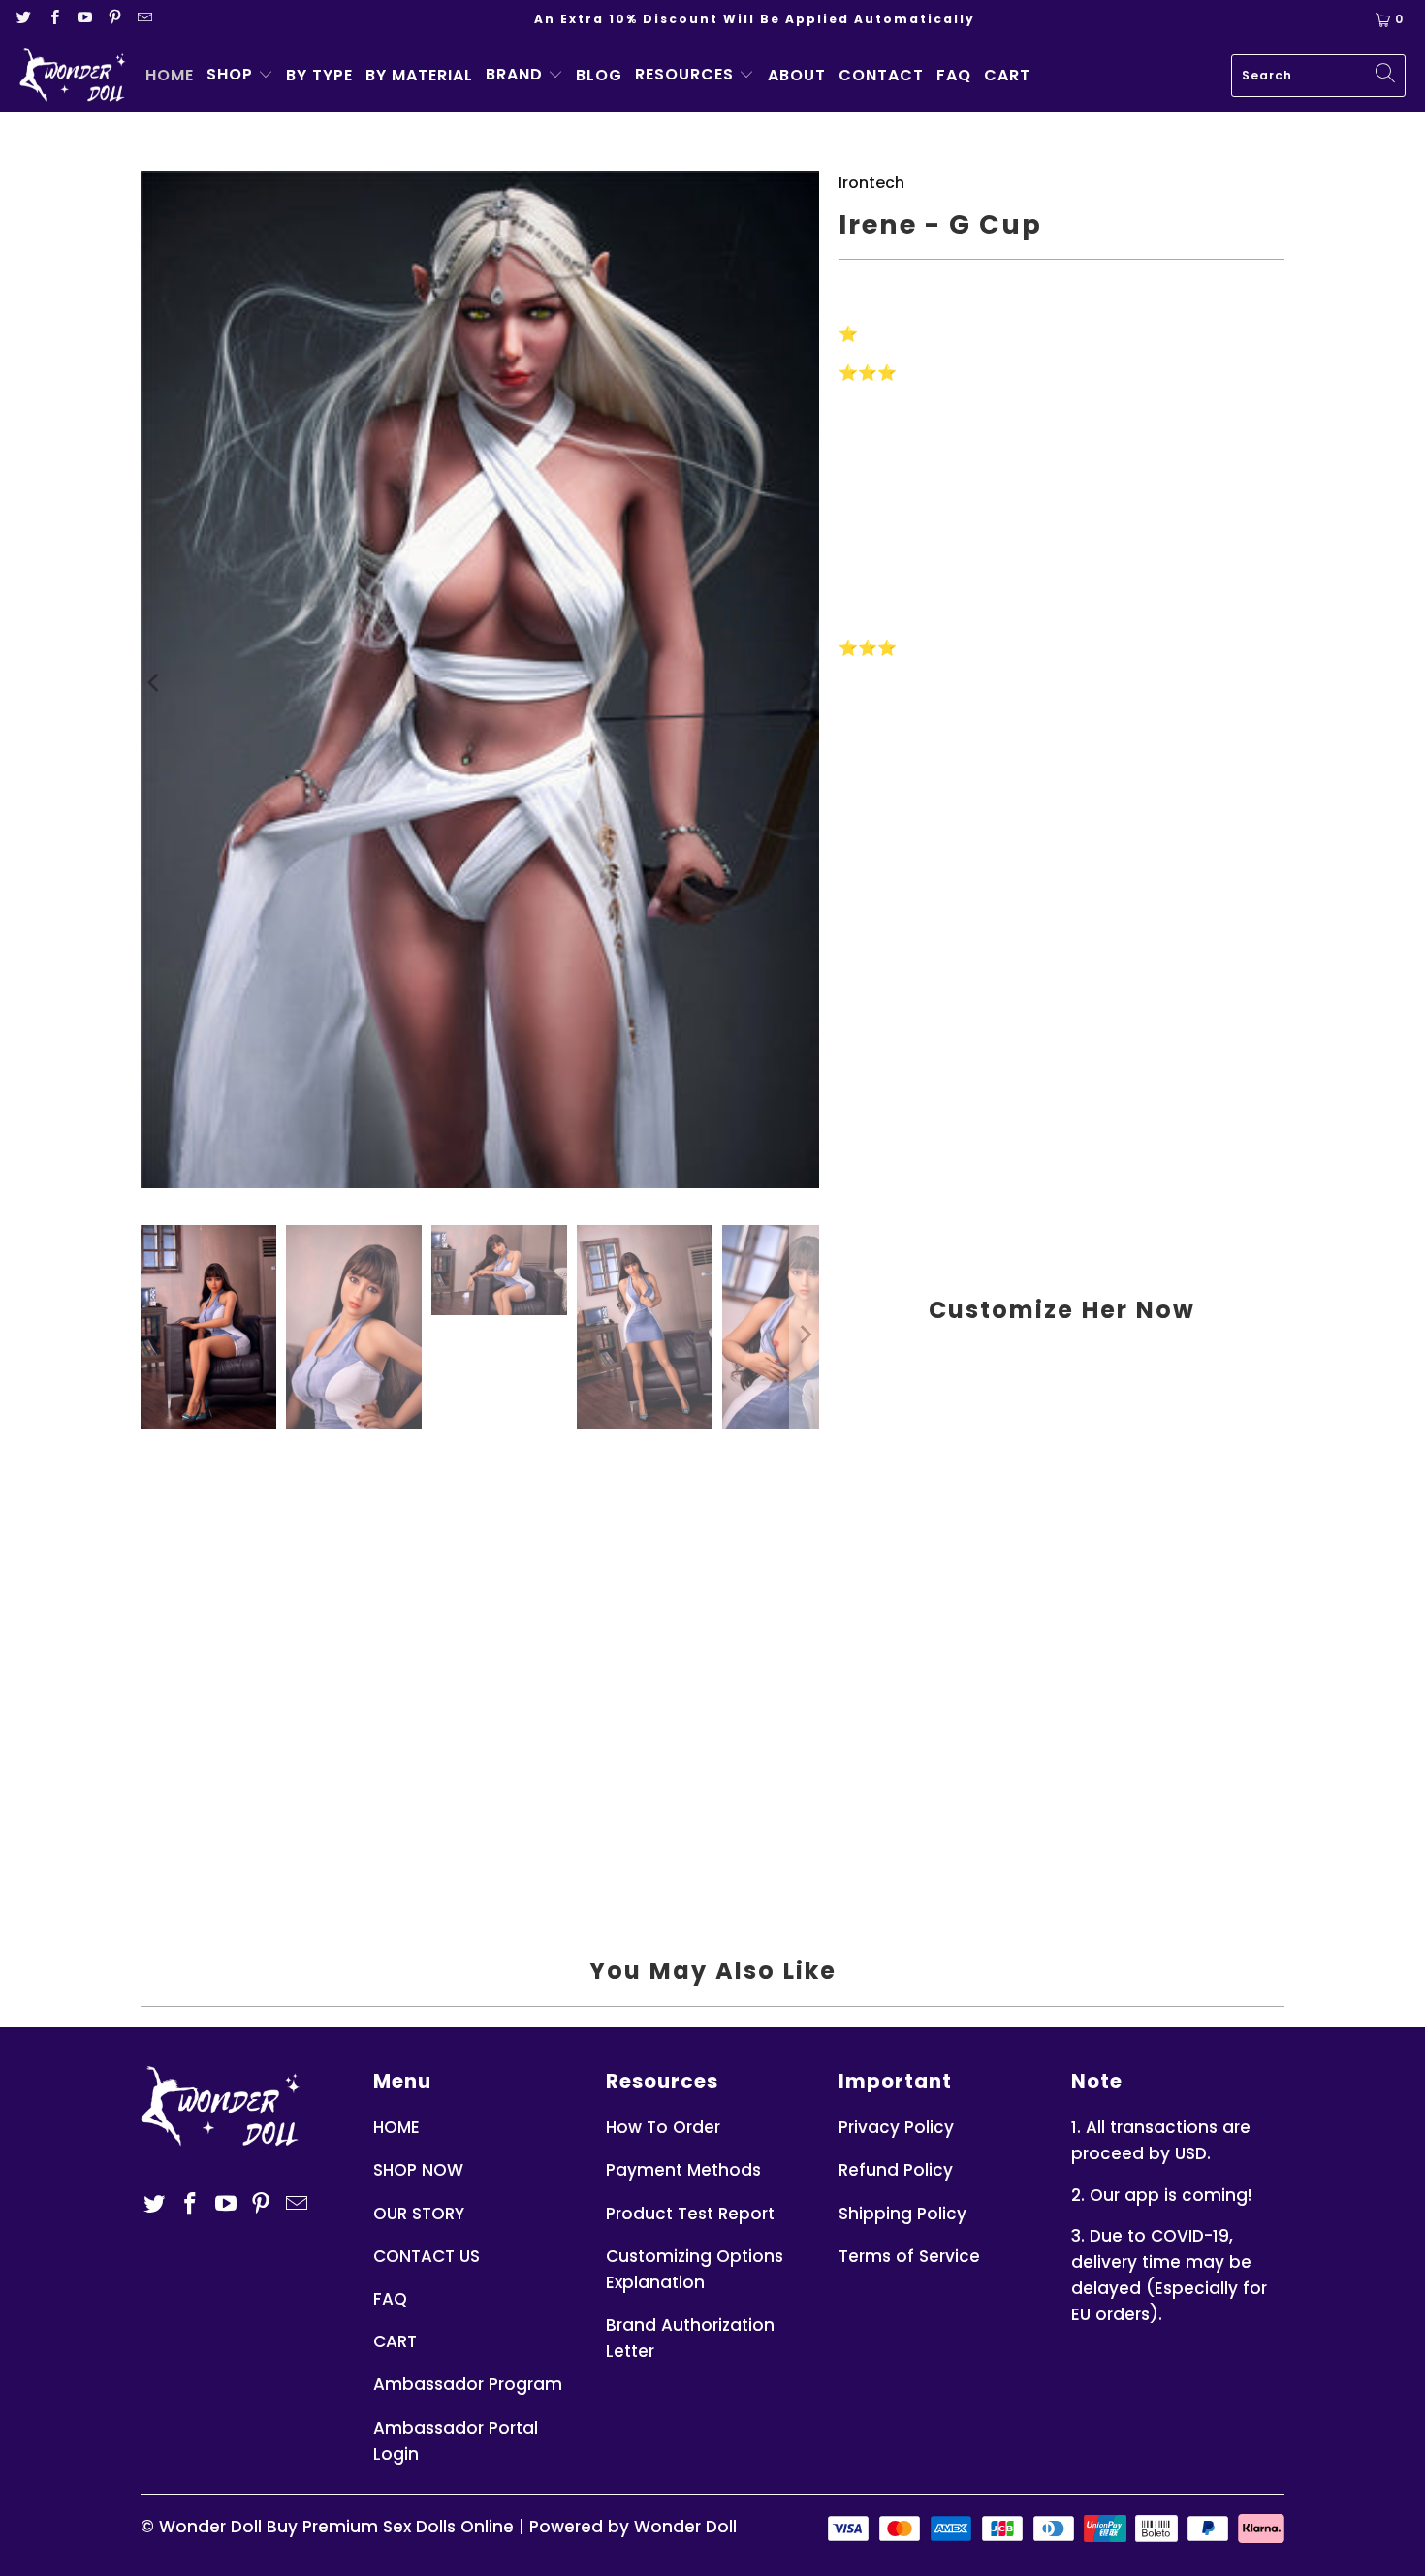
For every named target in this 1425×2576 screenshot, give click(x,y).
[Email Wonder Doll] (144, 19)
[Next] (805, 683)
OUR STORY (419, 2214)
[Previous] (155, 683)
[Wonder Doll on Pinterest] (116, 19)
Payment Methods (683, 2170)
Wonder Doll (210, 2527)
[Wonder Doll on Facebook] (55, 19)
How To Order (663, 2127)
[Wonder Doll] (73, 76)
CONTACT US (427, 2256)
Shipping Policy (902, 2214)
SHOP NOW (418, 2170)
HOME (396, 2127)
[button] (240, 76)
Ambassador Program (468, 2384)
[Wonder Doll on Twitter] (25, 19)
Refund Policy (896, 2170)
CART (395, 2341)
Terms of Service (909, 2256)
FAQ (390, 2299)
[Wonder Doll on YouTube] (86, 19)
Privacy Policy (896, 2127)
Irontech (871, 183)
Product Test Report (690, 2214)
